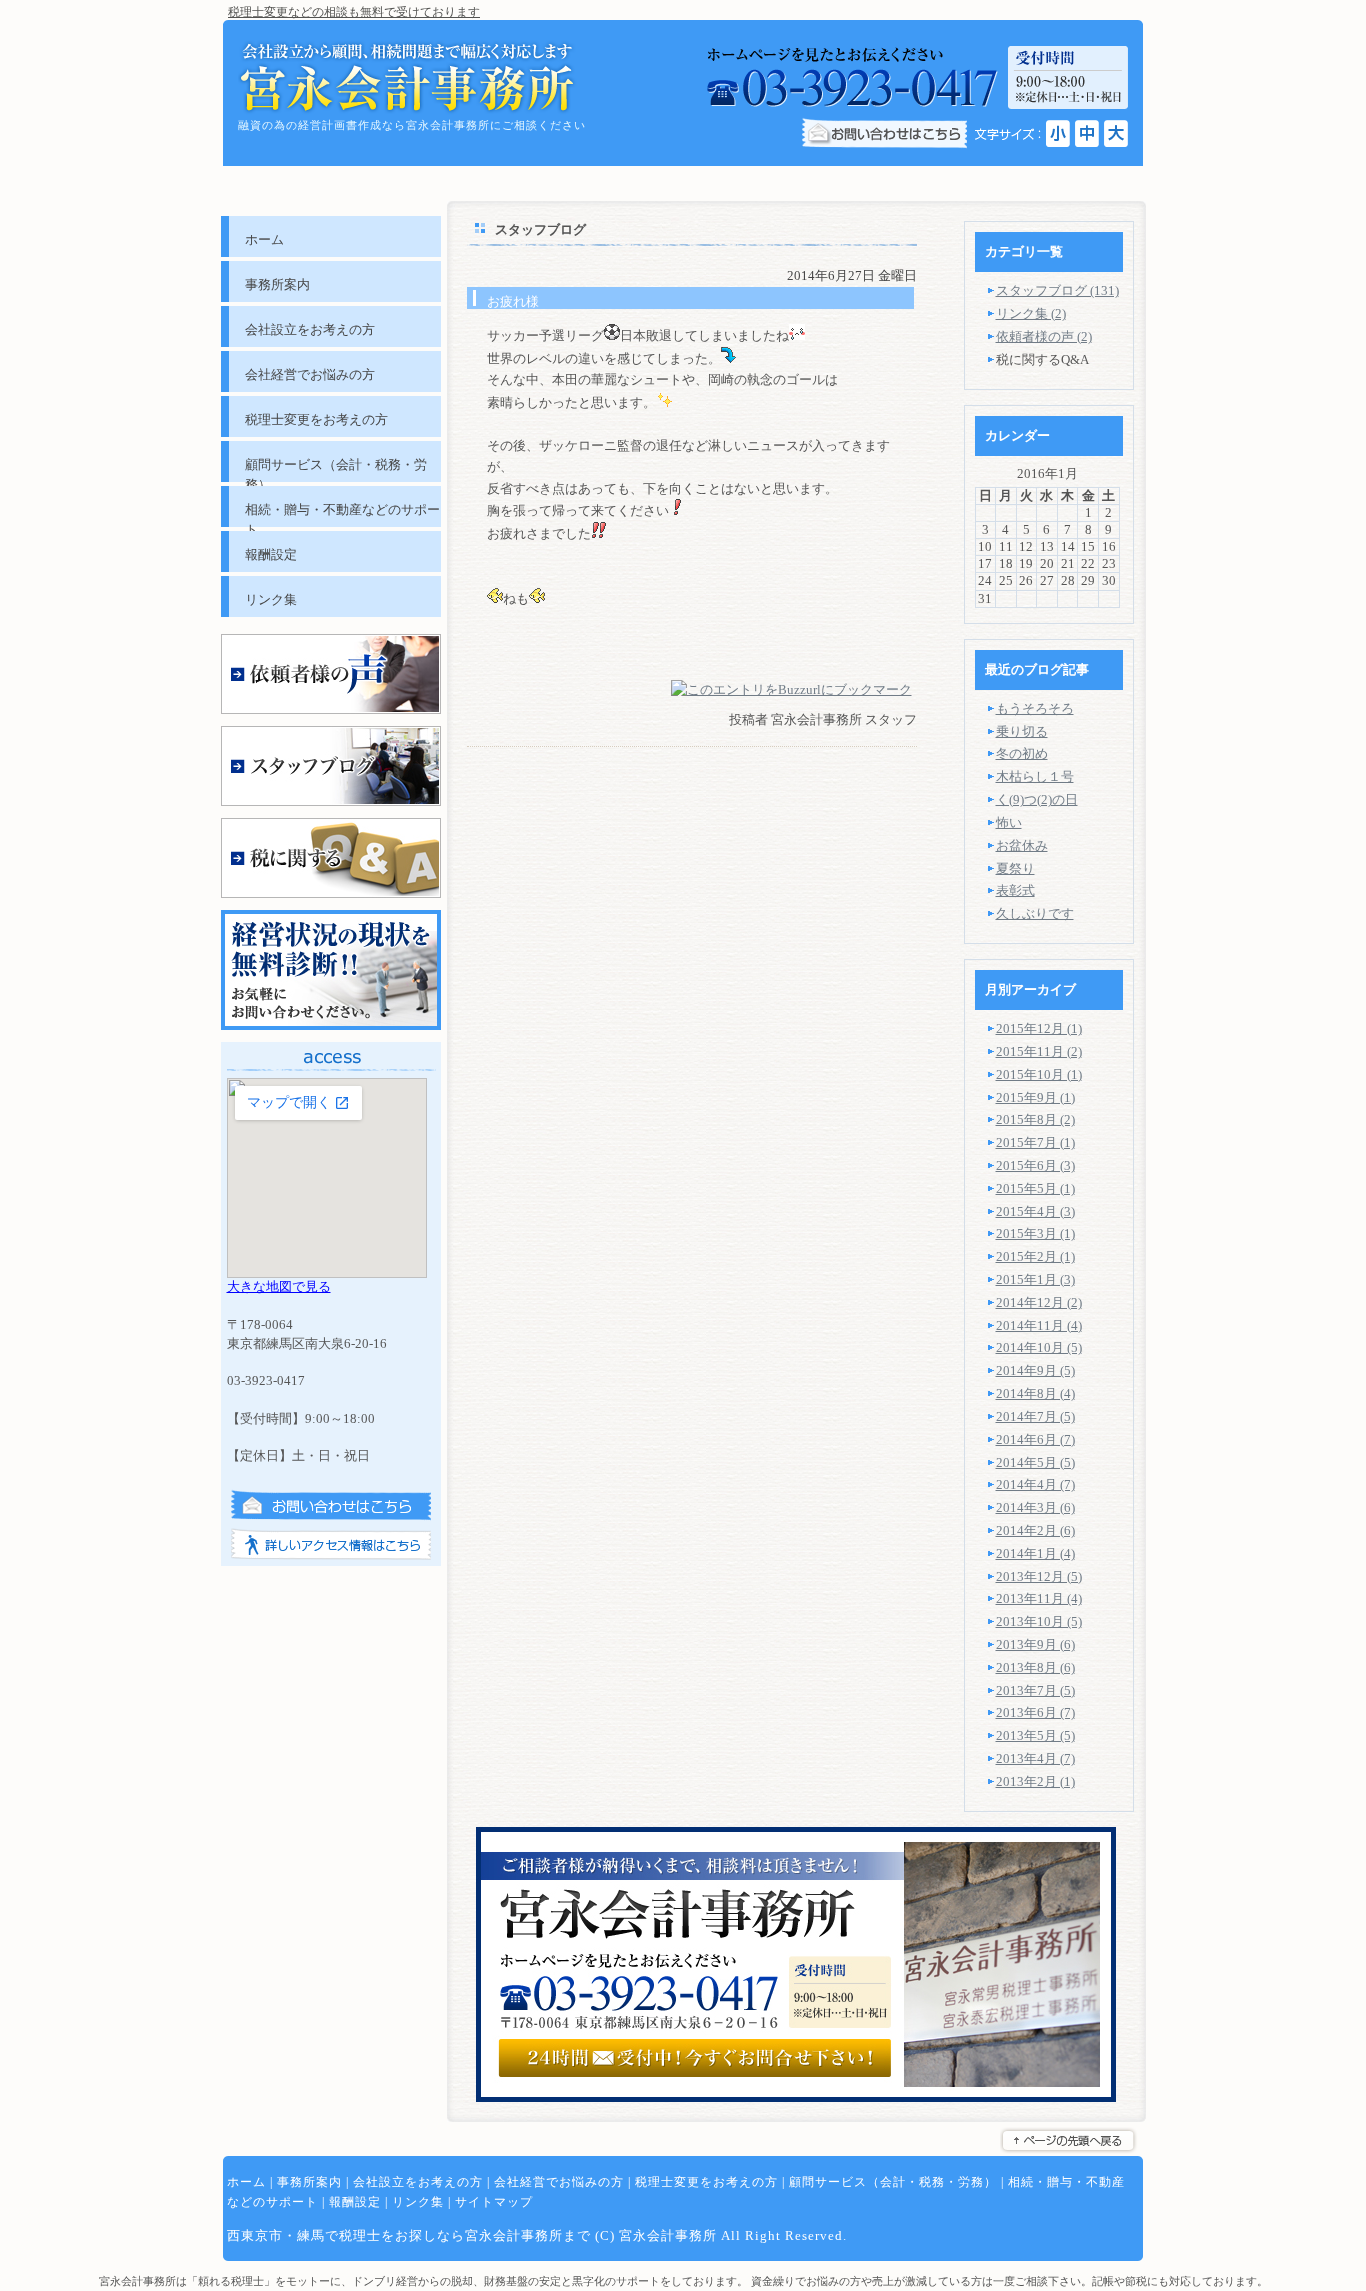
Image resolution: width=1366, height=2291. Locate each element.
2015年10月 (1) (1039, 1074)
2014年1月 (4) (1035, 1553)
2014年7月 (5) (1035, 1416)
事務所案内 (309, 2182)
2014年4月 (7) (1035, 1484)
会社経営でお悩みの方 (559, 2182)
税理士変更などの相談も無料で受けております (354, 12)
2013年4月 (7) (1035, 1758)
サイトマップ (494, 2202)
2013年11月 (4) (1039, 1598)
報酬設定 (355, 2202)
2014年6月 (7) (1035, 1439)
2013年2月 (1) (1035, 1781)
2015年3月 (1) (1035, 1233)
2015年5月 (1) (1035, 1188)
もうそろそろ (1035, 708)
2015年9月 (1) (1035, 1097)
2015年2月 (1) (1035, 1256)
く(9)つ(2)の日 (1037, 799)
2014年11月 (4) (1039, 1325)
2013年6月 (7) (1035, 1712)
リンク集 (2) (1031, 313)
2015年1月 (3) (1035, 1279)
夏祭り (1015, 868)
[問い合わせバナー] (796, 2097)
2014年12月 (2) (1039, 1302)
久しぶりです (1035, 913)
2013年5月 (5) (1035, 1735)
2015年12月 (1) (1039, 1028)
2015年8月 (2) (1035, 1119)
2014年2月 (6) (1035, 1530)
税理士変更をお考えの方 (706, 2182)
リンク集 (418, 2202)
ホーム (246, 2182)
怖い (1009, 822)
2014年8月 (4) (1035, 1393)
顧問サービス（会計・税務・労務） (893, 2182)
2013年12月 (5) (1039, 1576)
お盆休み (1022, 845)
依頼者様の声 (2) (1044, 336)
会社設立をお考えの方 (418, 2182)
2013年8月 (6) (1035, 1667)
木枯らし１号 (1035, 776)
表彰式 (1015, 890)
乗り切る (1022, 731)
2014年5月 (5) (1035, 1462)
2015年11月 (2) (1039, 1051)
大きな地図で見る (279, 1286)
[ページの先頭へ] (1071, 2141)
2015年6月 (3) (1035, 1165)
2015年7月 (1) (1035, 1142)
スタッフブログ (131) (1057, 290)
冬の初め (1022, 753)
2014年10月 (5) (1039, 1347)
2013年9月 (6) (1035, 1644)
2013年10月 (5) (1039, 1621)
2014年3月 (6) (1035, 1507)
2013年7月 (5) (1035, 1690)
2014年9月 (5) (1035, 1370)
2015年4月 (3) (1035, 1211)
